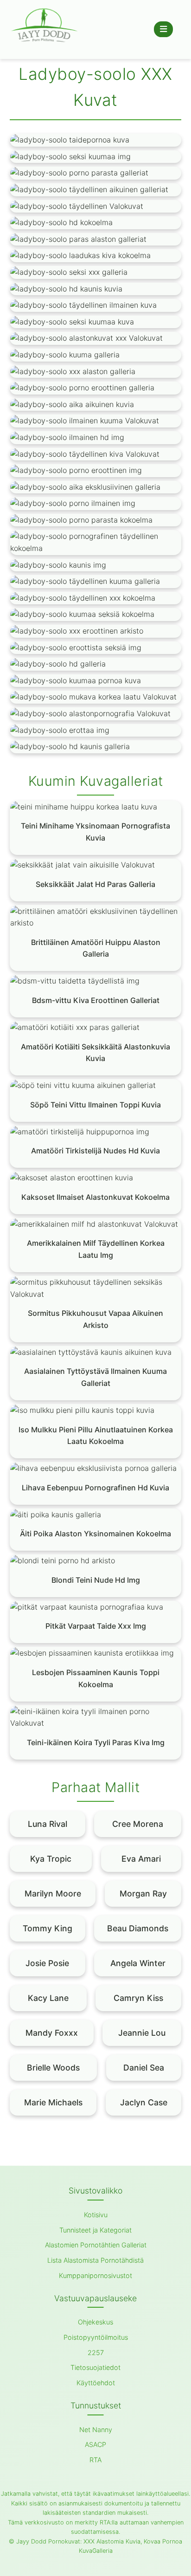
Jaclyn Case (144, 2102)
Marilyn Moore (53, 1893)
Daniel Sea (144, 2068)
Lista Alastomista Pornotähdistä (95, 2260)
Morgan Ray (143, 1893)
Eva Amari (141, 1859)
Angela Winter (138, 1963)
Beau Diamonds (138, 1928)
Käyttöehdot (96, 2383)
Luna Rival (48, 1824)
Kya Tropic (51, 1859)
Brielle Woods (53, 2068)
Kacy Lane (48, 1998)
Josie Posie (47, 1963)
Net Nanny (96, 2430)
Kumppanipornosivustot (95, 2275)
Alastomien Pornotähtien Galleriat (96, 2245)
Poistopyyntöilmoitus (96, 2337)
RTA (95, 2460)
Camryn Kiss (138, 1998)
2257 (96, 2353)
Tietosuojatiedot (95, 2367)
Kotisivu (96, 2215)
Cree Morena (138, 1824)
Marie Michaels (53, 2102)
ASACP (95, 2444)
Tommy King (48, 1928)
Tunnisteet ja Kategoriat (95, 2230)
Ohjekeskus (95, 2322)
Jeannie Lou (142, 2033)
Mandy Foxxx (52, 2033)
